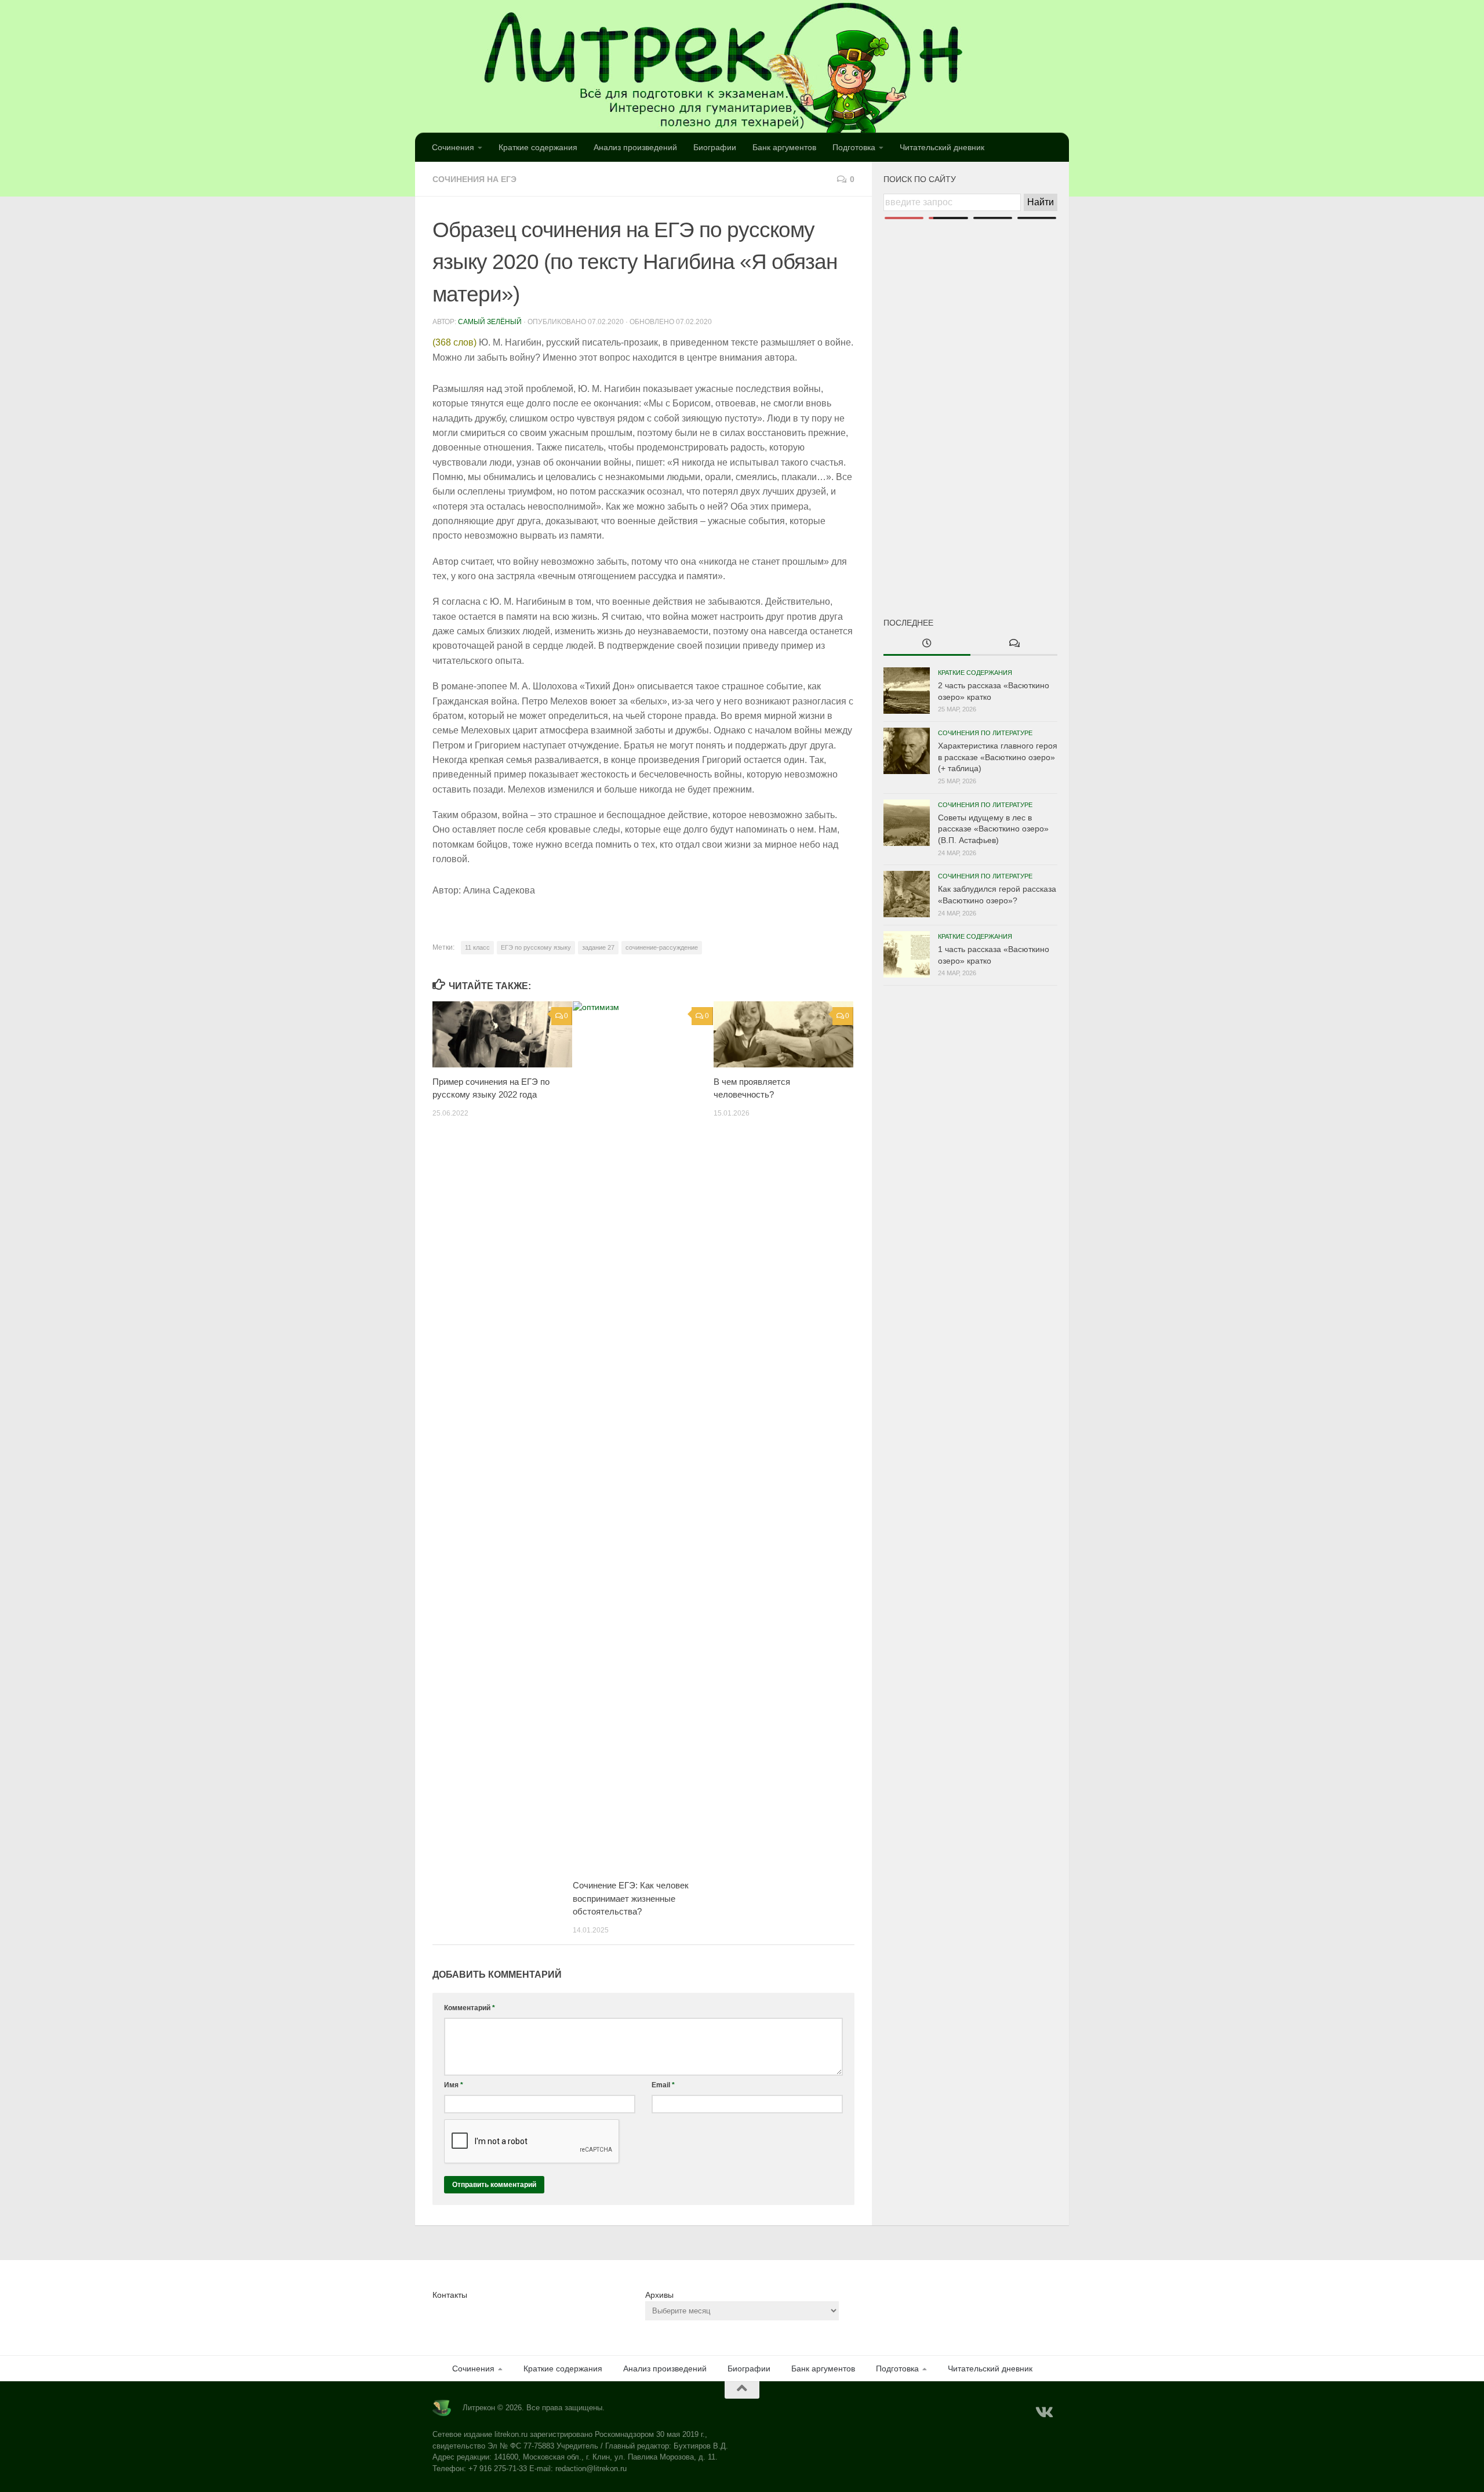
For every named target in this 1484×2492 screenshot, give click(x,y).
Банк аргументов (784, 147)
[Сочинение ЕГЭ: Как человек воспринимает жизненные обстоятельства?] (643, 1436)
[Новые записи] (927, 644)
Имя (454, 2085)
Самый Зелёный (490, 322)
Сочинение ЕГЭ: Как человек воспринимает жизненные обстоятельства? (631, 1898)
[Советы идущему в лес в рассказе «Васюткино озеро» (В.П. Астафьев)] (907, 823)
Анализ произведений (635, 147)
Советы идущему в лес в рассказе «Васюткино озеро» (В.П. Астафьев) (993, 829)
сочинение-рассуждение (662, 947)
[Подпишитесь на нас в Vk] (1043, 2413)
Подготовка (854, 147)
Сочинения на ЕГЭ (474, 179)
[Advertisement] (970, 399)
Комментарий (470, 2008)
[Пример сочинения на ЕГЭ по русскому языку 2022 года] (502, 1034)
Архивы (659, 2295)
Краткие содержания (538, 147)
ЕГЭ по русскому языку (536, 947)
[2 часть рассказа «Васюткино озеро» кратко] (907, 691)
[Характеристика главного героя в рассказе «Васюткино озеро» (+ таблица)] (907, 751)
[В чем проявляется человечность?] (783, 1034)
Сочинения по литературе (985, 733)
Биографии (715, 147)
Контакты (450, 2295)
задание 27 (598, 947)
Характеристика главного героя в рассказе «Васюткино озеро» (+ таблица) (998, 757)
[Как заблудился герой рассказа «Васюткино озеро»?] (907, 894)
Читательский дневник (942, 147)
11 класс (477, 947)
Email (663, 2085)
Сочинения (453, 147)
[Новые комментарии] (1014, 644)
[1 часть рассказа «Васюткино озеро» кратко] (907, 954)
